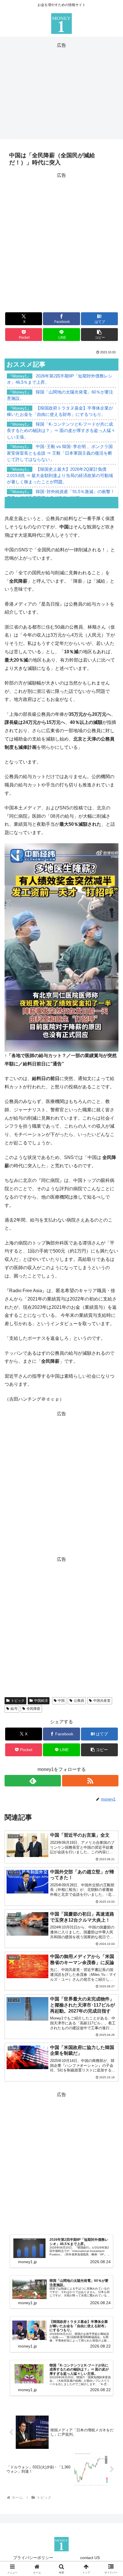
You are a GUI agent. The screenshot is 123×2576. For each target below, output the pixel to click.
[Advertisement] (61, 90)
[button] (99, 335)
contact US (90, 2558)
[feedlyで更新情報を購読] (33, 1781)
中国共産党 (102, 1701)
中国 (61, 1701)
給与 (14, 1709)
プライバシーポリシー (33, 2558)
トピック (18, 1701)
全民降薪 (33, 1709)
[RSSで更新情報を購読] (90, 1781)
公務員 (79, 1701)
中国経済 (41, 1701)
